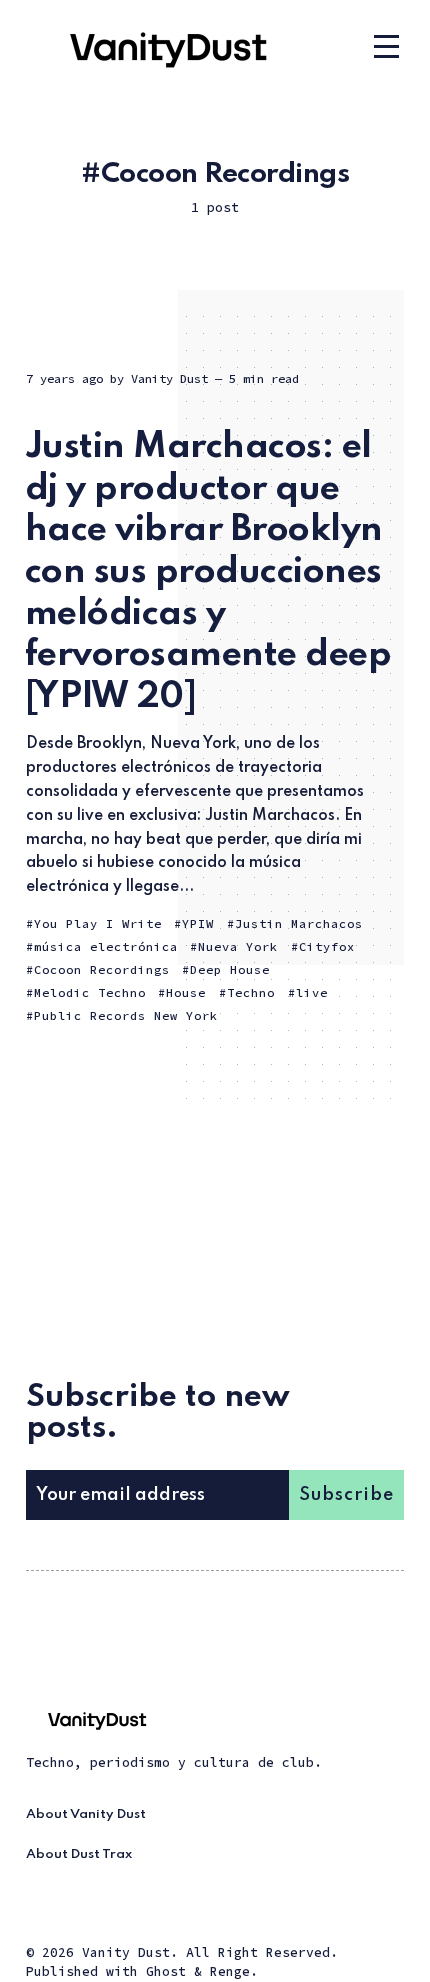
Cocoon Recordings (102, 969)
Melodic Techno (90, 992)
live (312, 992)
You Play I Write (98, 923)
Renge (230, 1971)
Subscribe (346, 1495)
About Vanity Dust (86, 1814)
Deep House (230, 969)
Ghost (166, 1971)
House (186, 992)
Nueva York (238, 946)
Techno (251, 992)
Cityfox (327, 946)
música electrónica (106, 946)
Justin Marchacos (299, 923)
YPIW (198, 923)
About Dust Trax (79, 1854)
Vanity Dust (169, 378)
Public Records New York (126, 1015)
